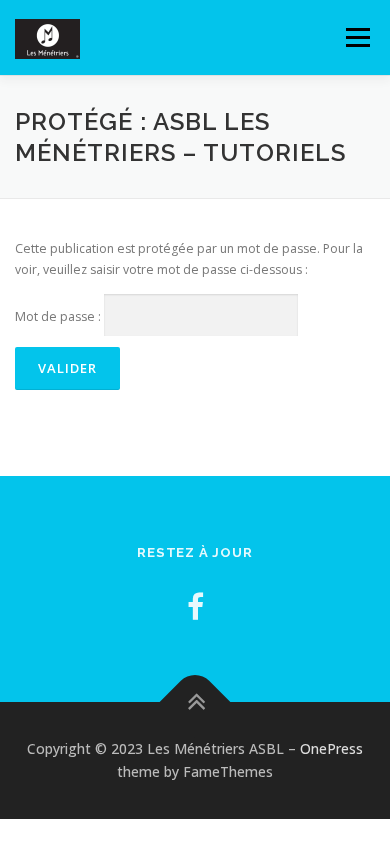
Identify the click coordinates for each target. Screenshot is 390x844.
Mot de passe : (59, 316)
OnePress (331, 748)
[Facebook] (195, 606)
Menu (356, 37)
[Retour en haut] (195, 701)
